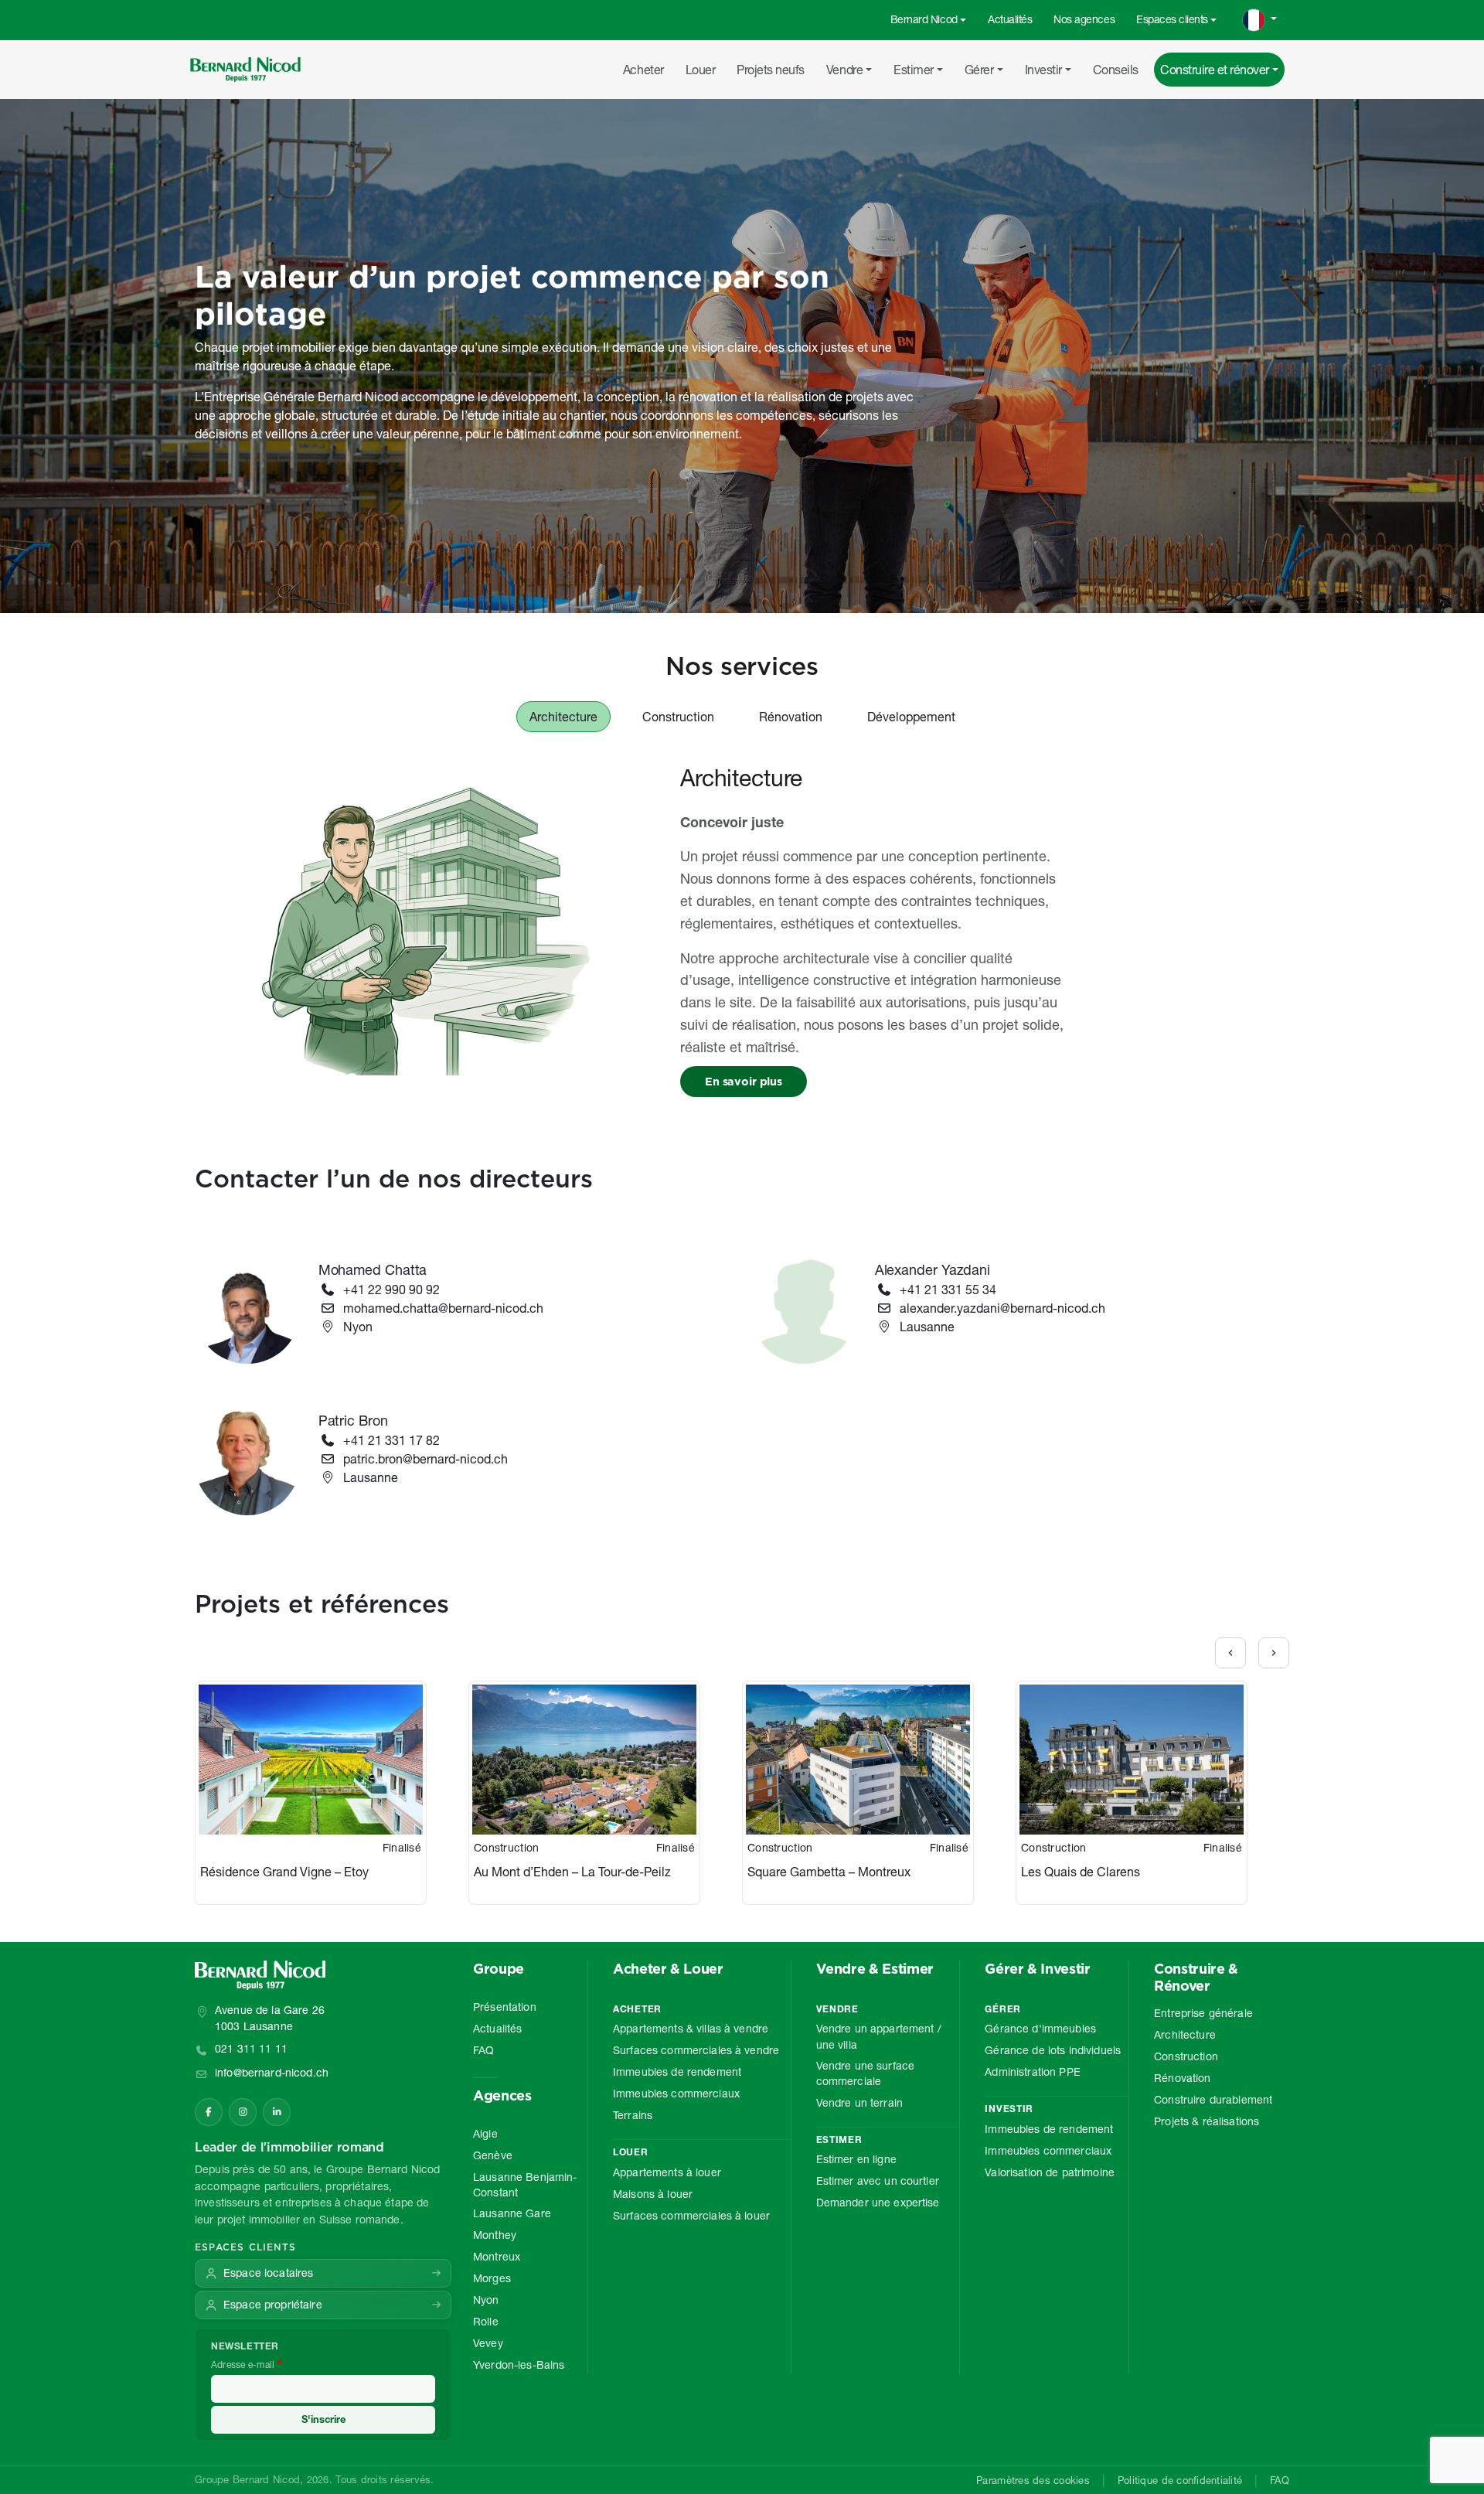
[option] (332, 1792)
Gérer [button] (979, 70)
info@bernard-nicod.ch (272, 2073)
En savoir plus (744, 1082)
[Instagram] (243, 2112)
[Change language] (1260, 20)
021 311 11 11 (251, 2049)
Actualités (1010, 19)
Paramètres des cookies (1033, 2480)
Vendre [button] (844, 70)
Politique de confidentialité (1180, 2480)
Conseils (1116, 70)
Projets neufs (771, 70)
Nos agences (1084, 19)
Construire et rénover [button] (1215, 70)
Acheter (643, 70)
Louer (701, 70)
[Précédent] (1230, 1653)
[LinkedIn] (277, 2112)
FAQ (1280, 2480)
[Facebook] (209, 2112)
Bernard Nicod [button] (924, 19)
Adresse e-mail (243, 2365)
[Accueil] (252, 70)
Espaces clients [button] (1172, 19)
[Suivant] (1274, 1653)
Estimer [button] (914, 70)
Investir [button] (1043, 70)
